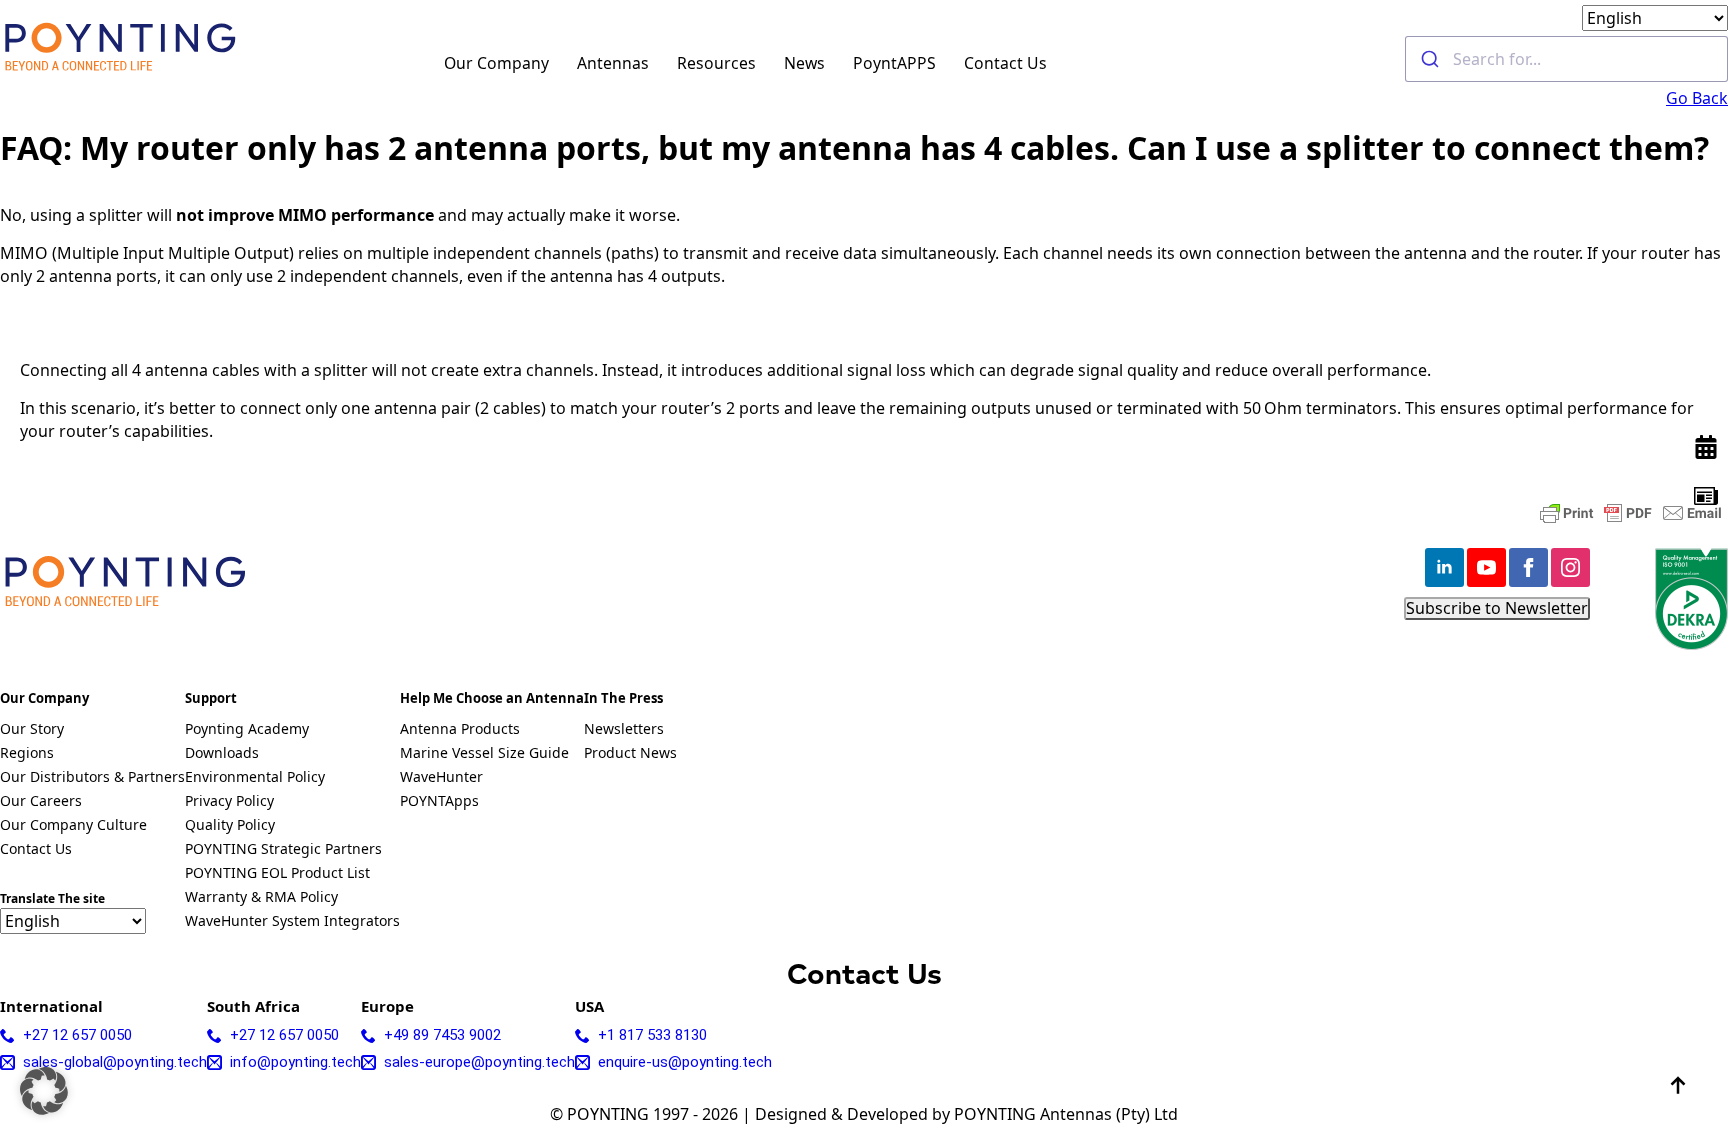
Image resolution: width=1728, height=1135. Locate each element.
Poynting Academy (247, 730)
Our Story (32, 730)
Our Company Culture (73, 826)
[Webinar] (1706, 447)
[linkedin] (1444, 567)
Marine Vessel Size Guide (484, 754)
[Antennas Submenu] (660, 59)
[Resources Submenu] (767, 59)
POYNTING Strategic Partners (283, 850)
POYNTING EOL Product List (277, 874)
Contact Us (1005, 63)
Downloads (222, 754)
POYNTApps (439, 802)
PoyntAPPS (894, 63)
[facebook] (1528, 567)
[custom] (1706, 496)
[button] (44, 1091)
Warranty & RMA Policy (261, 898)
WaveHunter (441, 778)
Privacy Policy (229, 802)
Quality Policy (230, 826)
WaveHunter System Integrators (292, 922)
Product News (630, 754)
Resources (716, 63)
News (804, 63)
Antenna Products (460, 730)
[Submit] (1429, 59)
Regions (27, 754)
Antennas (613, 63)
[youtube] (1486, 567)
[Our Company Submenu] (560, 59)
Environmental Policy (255, 778)
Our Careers (41, 802)
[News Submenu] (836, 59)
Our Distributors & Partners (92, 778)
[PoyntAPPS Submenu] (947, 59)
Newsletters (624, 730)
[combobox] (1566, 59)
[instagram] (1570, 567)
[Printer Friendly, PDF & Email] (1631, 513)
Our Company (496, 63)
